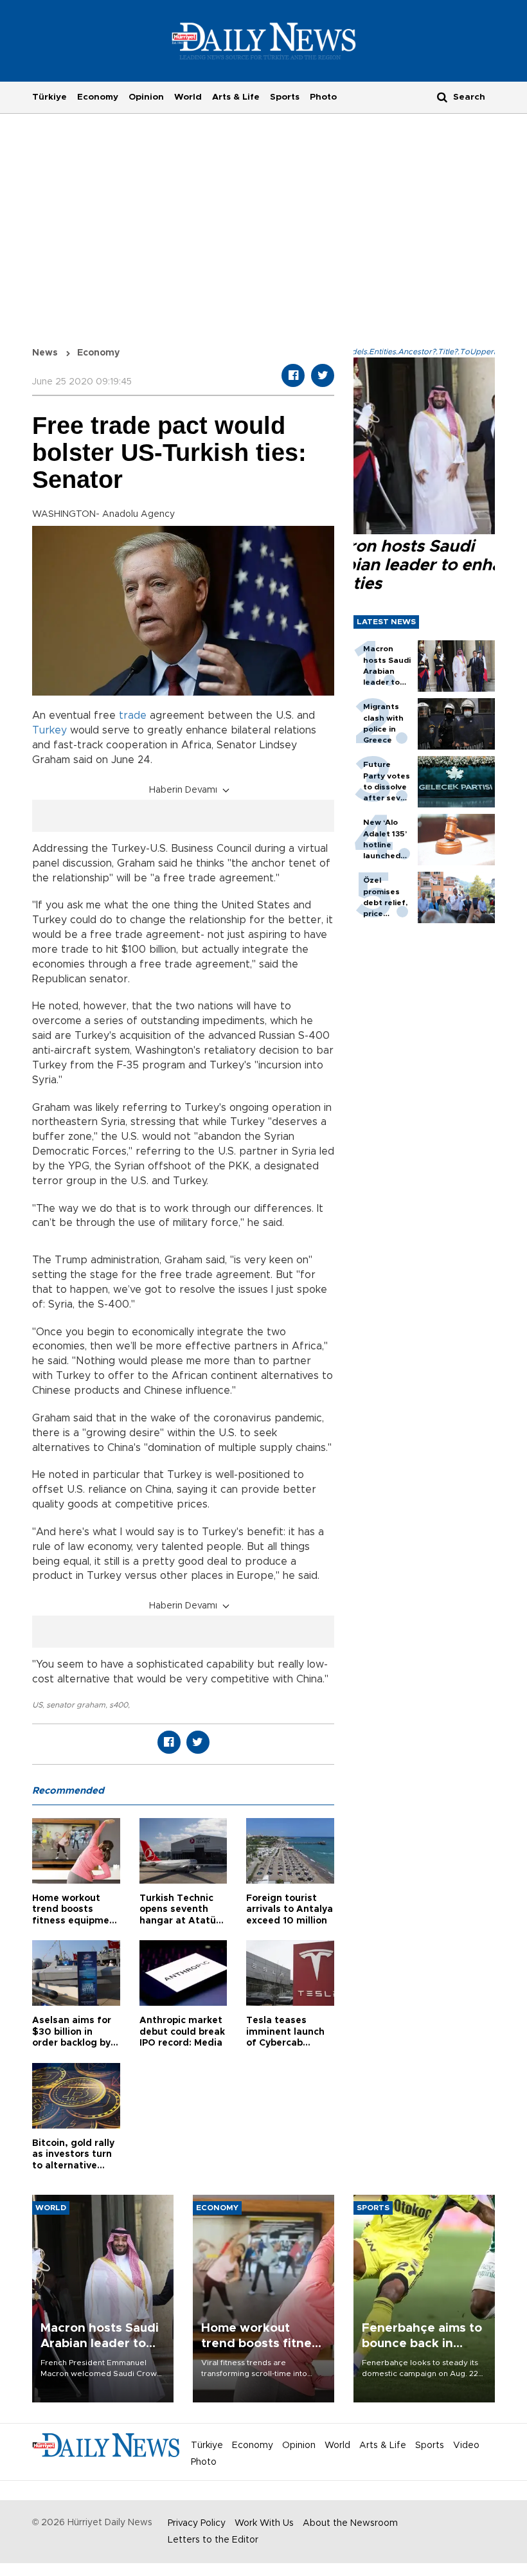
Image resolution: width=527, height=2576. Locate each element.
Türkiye (49, 97)
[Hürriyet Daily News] (264, 41)
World (188, 97)
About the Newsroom (350, 2523)
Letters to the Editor (213, 2540)
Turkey (49, 730)
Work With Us (264, 2523)
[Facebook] (293, 375)
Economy (98, 97)
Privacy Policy (197, 2523)
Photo (323, 97)
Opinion (146, 97)
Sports (285, 97)
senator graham (76, 1705)
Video (466, 2445)
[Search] (442, 97)
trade (133, 716)
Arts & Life (236, 97)
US (37, 1705)
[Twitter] (323, 375)
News (45, 353)
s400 (119, 1705)
